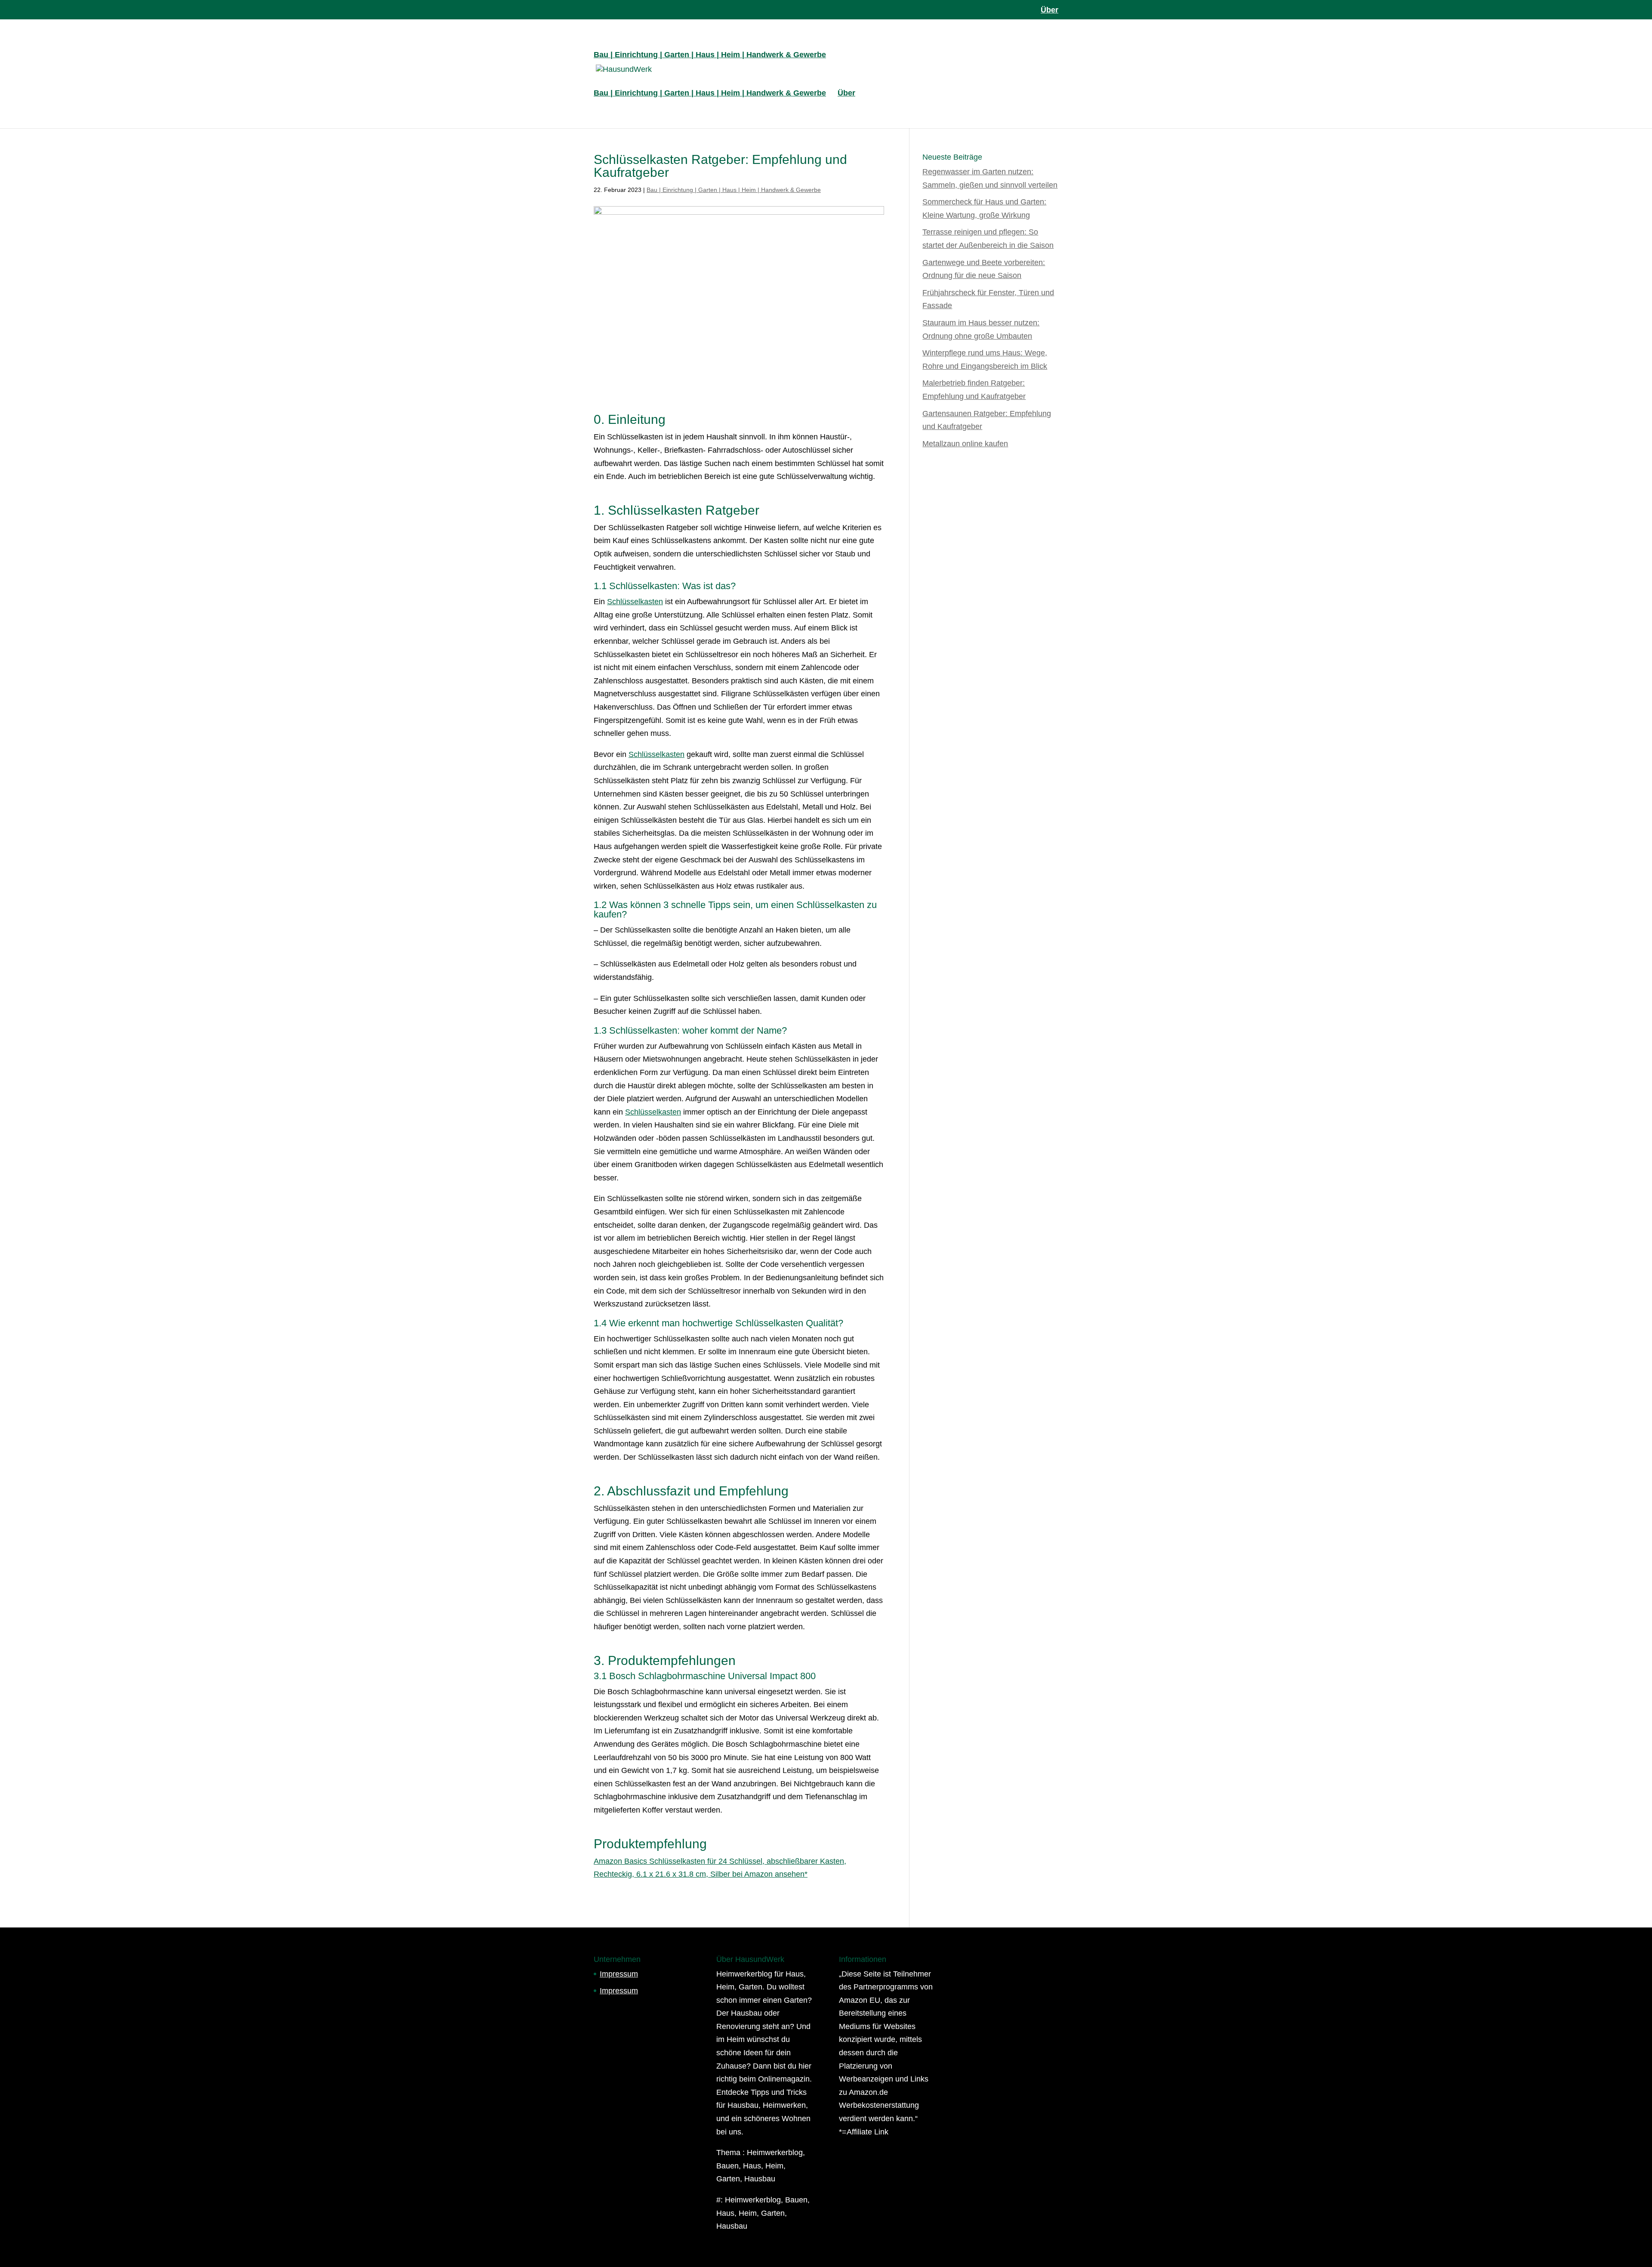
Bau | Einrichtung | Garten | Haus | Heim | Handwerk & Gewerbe (710, 55)
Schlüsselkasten (635, 602)
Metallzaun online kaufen (965, 444)
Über (1049, 10)
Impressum (619, 1974)
